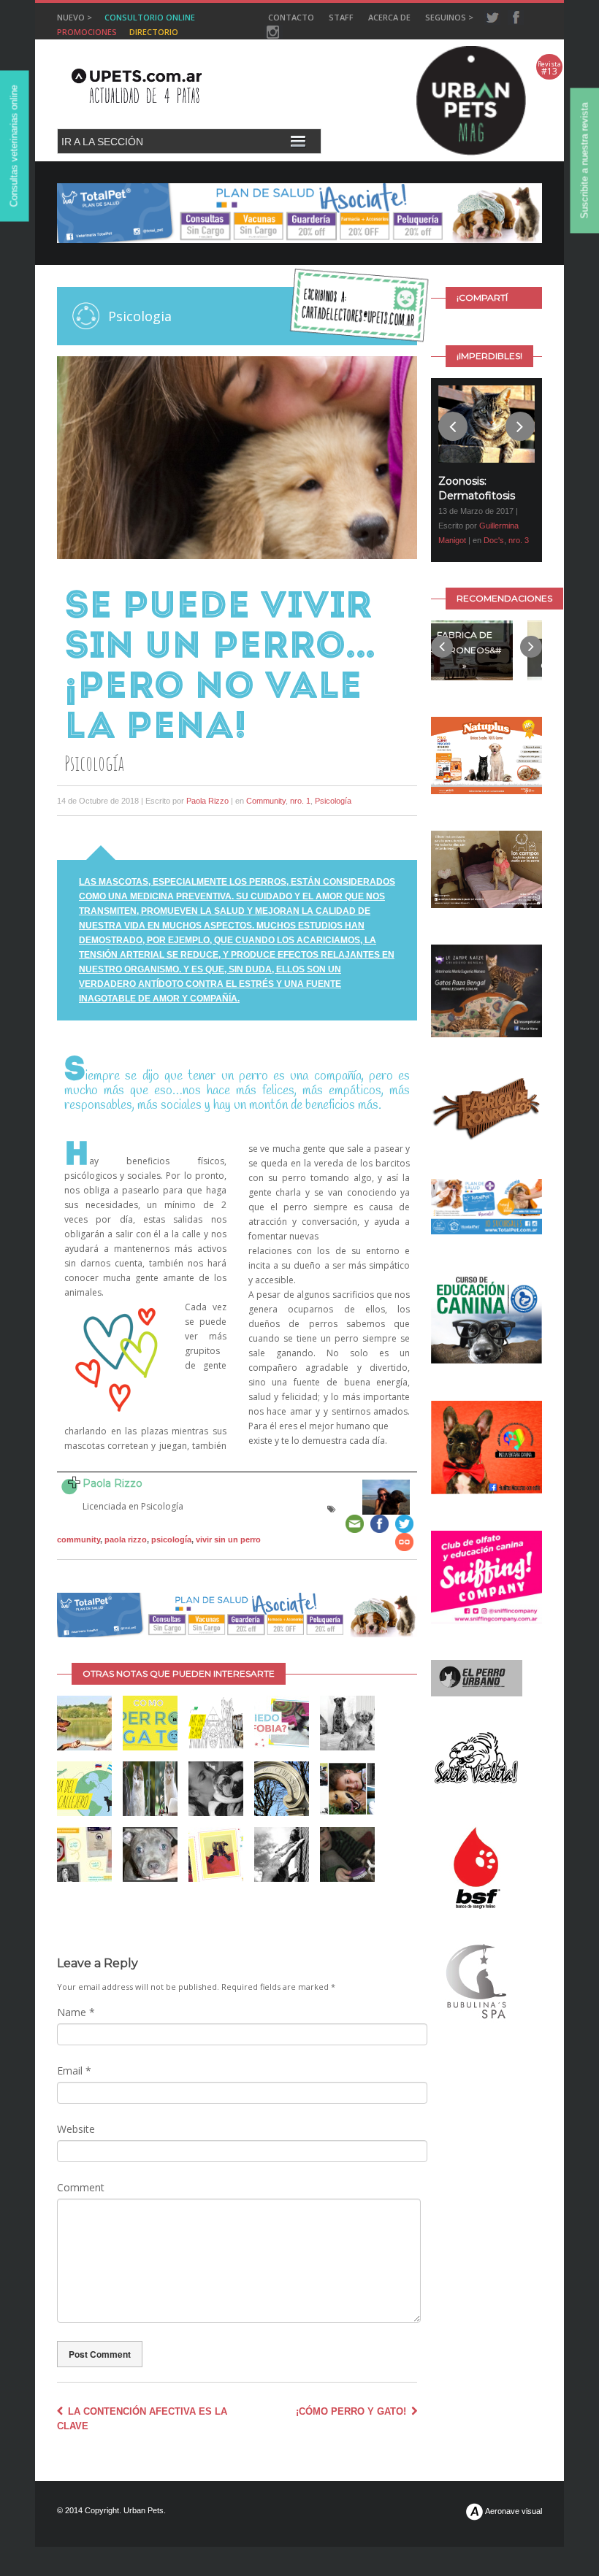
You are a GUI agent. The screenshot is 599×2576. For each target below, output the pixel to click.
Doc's (494, 540)
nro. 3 (519, 540)
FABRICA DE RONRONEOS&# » (465, 654)
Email (74, 2071)
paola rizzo (126, 1539)
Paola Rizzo (207, 801)
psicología (171, 1539)
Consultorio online (150, 17)
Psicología (333, 801)
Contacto (291, 17)
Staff (341, 17)
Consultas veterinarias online (14, 146)
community (79, 1539)
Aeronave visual (513, 2511)
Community (266, 801)
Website (76, 2129)
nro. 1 (300, 801)
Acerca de (389, 17)
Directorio (154, 32)
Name (76, 2012)
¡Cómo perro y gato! (352, 2411)
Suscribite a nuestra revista (585, 161)
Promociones (87, 32)
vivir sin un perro (228, 1539)
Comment (81, 2187)
